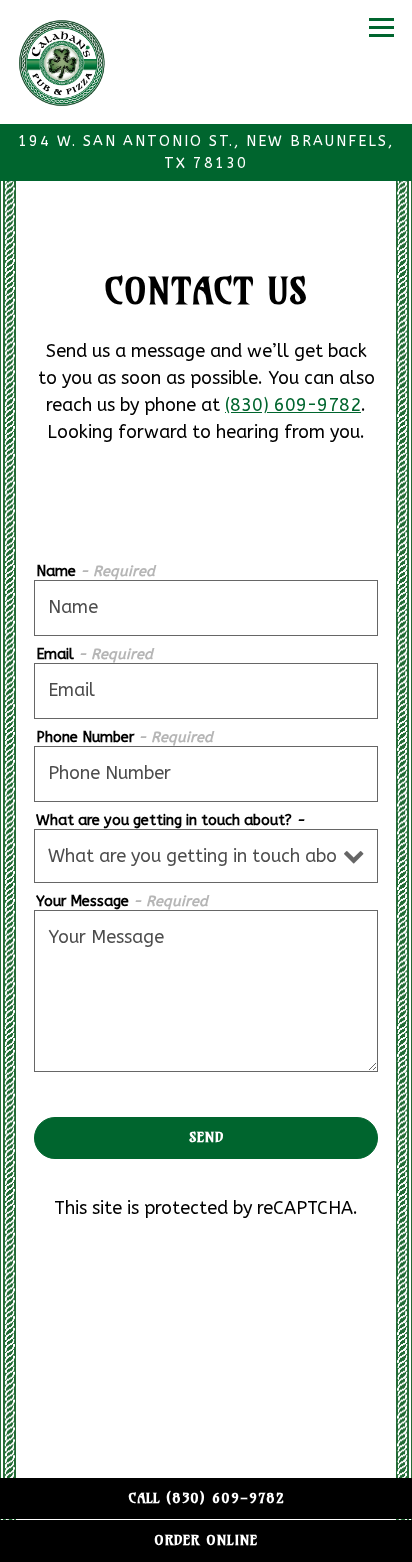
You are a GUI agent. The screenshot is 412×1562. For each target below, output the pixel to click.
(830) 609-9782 (293, 405)
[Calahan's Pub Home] (73, 62)
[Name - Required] (206, 608)
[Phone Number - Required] (206, 774)
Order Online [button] (206, 1540)
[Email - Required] (206, 691)
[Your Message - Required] (206, 991)
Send (206, 1137)
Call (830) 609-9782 (206, 1498)
